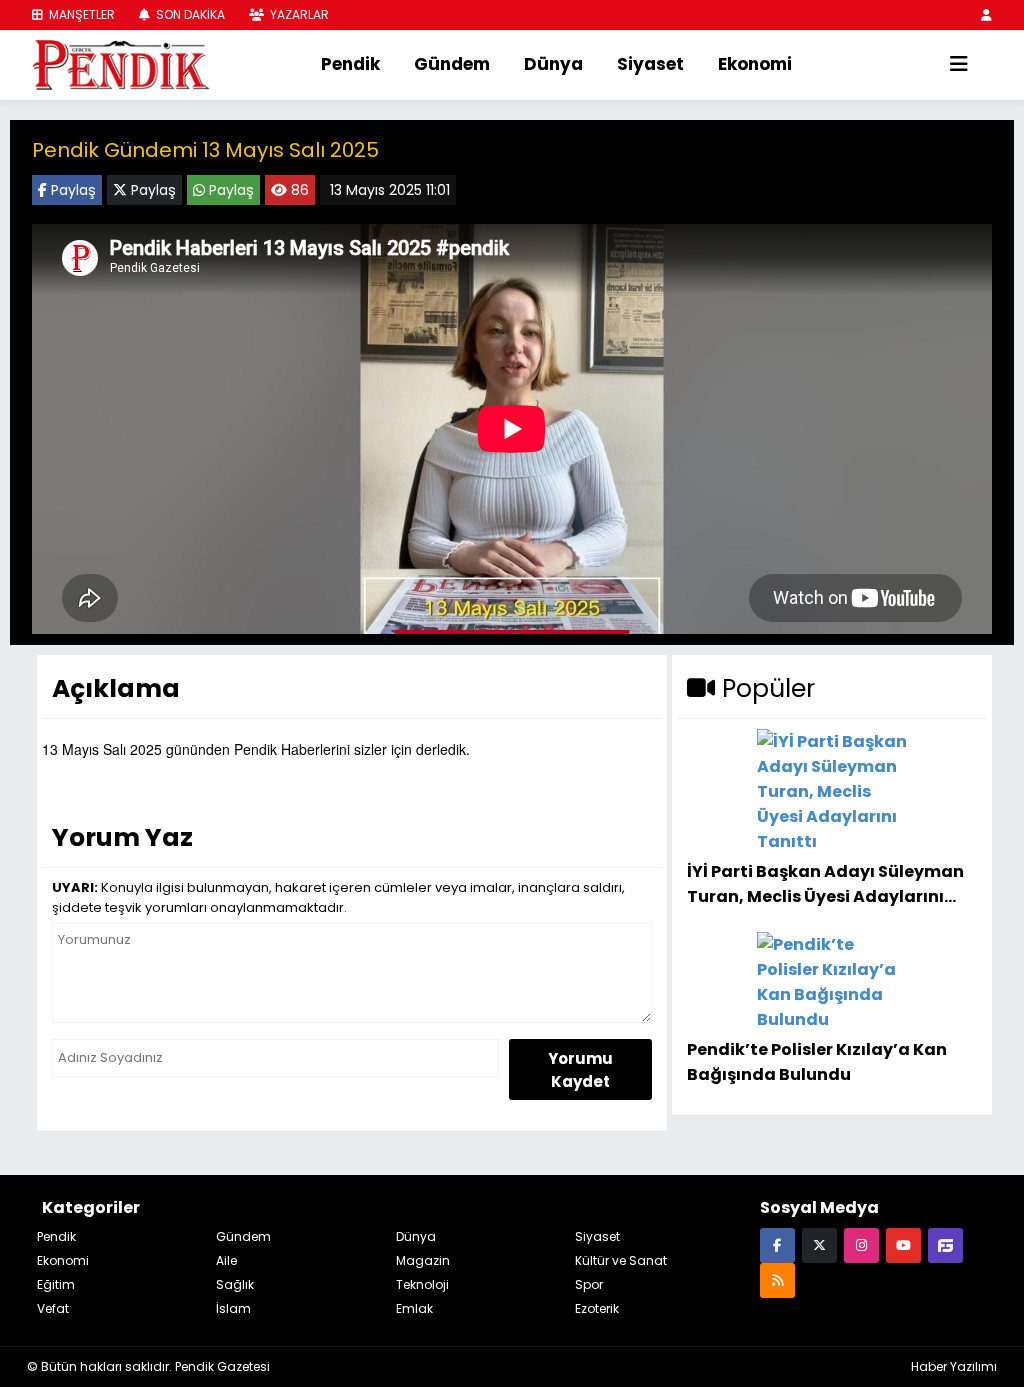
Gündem (452, 64)
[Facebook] (777, 1244)
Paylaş (71, 190)
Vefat (53, 1308)
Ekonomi (755, 64)
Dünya (553, 64)
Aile (226, 1260)
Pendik (350, 64)
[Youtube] (903, 1244)
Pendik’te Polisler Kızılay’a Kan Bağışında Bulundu (817, 1061)
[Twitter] (819, 1244)
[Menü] (959, 65)
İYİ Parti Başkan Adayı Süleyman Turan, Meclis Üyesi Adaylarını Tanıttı (825, 883)
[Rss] (777, 1279)
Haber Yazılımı (954, 1366)
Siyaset (650, 64)
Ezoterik (597, 1308)
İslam (233, 1308)
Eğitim (56, 1284)
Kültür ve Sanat (621, 1260)
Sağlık (235, 1284)
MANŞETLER (80, 14)
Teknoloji (422, 1284)
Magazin (423, 1260)
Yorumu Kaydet (580, 1070)
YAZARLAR (298, 14)
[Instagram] (861, 1244)
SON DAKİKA (189, 14)
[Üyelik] (986, 14)
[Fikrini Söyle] (945, 1244)
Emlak (414, 1308)
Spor (589, 1284)
